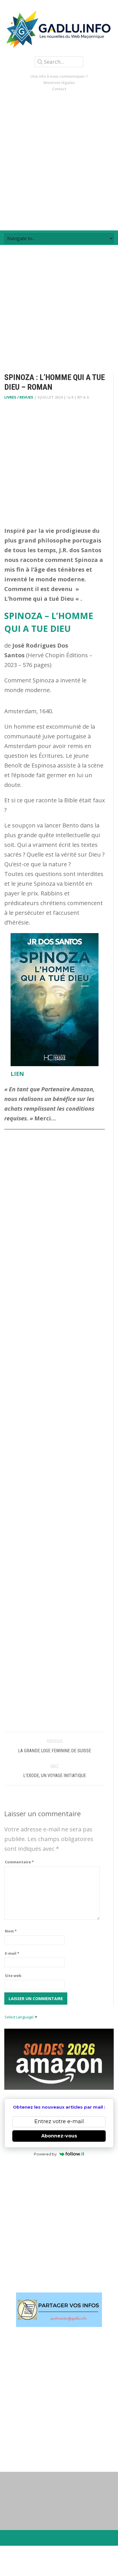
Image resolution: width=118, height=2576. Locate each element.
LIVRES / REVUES (19, 397)
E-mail (12, 1953)
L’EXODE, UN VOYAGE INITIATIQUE (55, 1776)
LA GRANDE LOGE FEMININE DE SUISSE (55, 1751)
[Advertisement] (59, 161)
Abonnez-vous (59, 2136)
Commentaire (19, 1862)
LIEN (17, 1074)
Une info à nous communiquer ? (59, 76)
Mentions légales (59, 83)
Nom (11, 1931)
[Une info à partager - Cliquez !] (59, 2310)
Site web (13, 1976)
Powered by (45, 2154)
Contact (59, 89)
